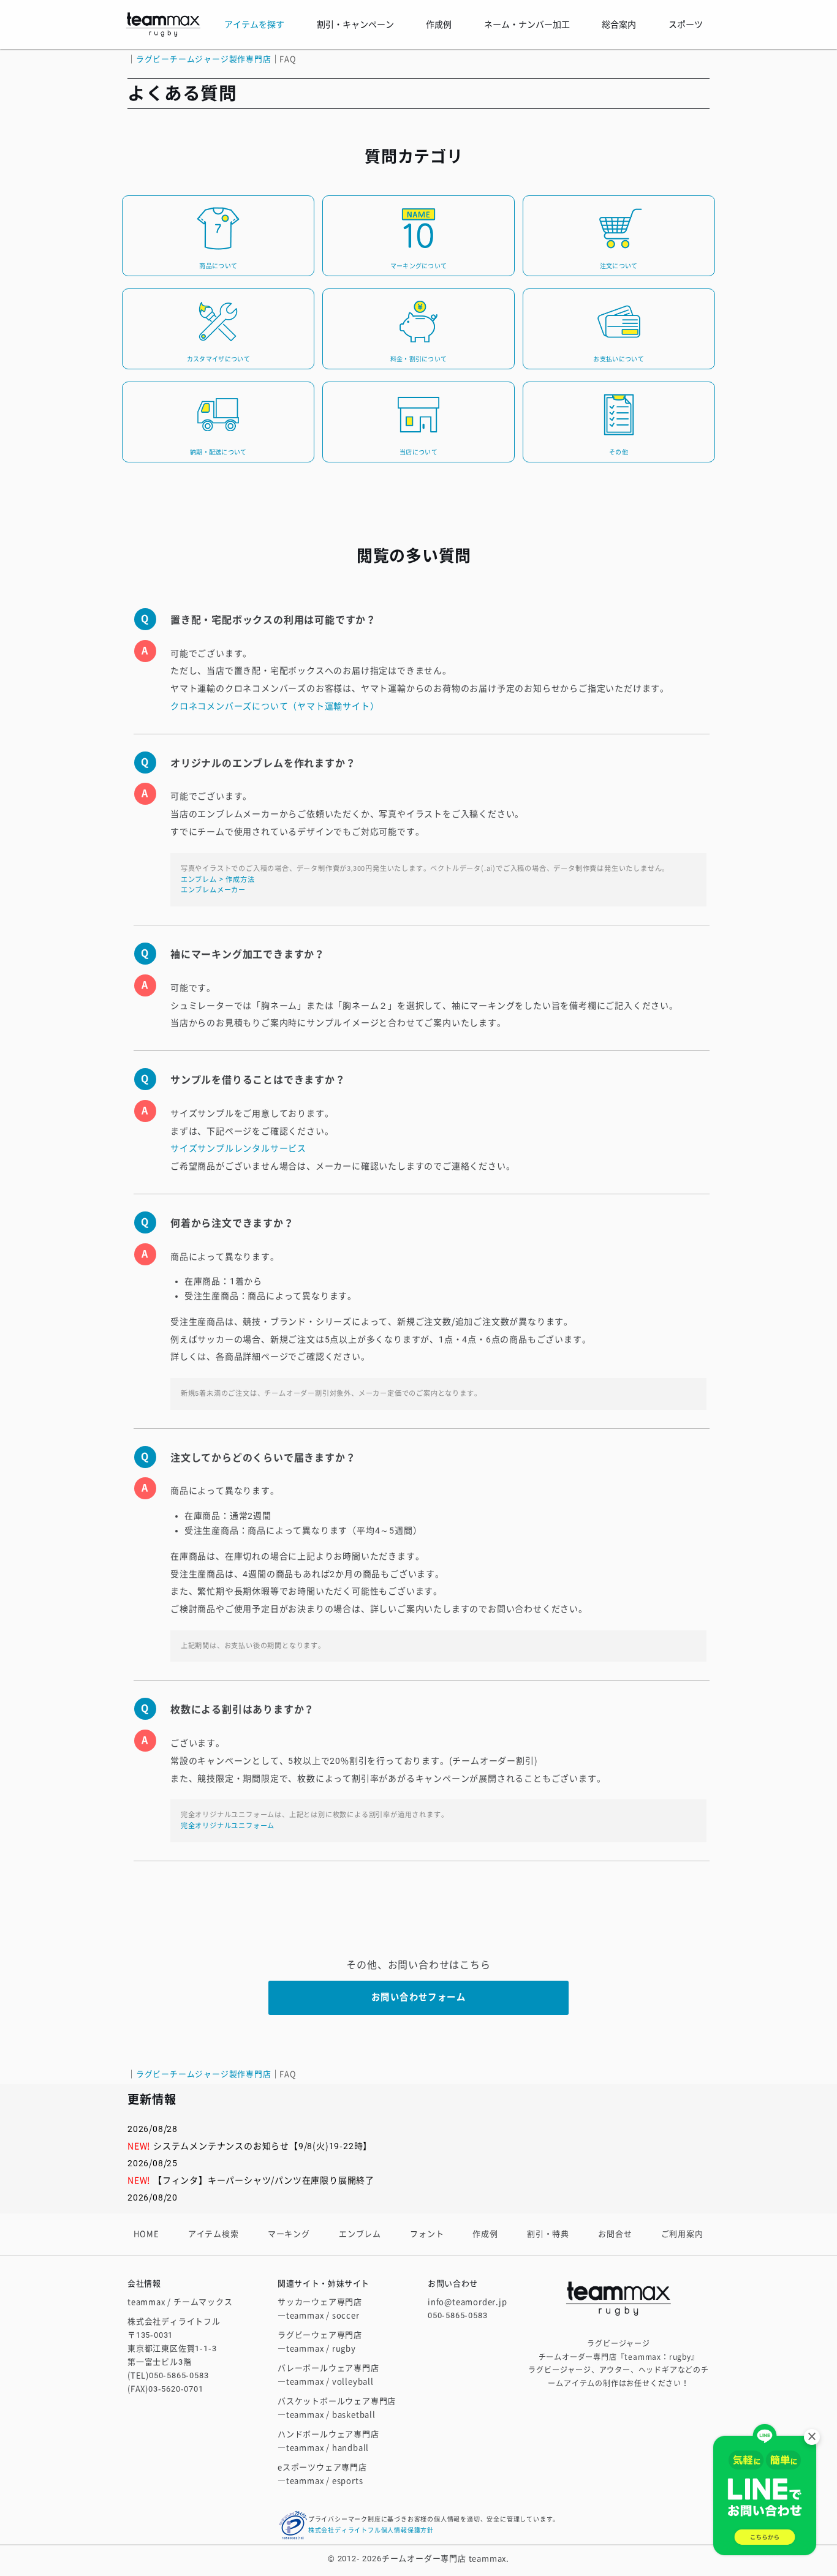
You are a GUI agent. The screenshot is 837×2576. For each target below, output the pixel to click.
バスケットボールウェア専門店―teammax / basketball (337, 2408)
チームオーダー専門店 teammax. (445, 2559)
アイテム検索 (214, 2234)
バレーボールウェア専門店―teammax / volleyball (328, 2375)
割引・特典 (548, 2234)
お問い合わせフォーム (418, 1998)
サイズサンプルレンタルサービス (238, 1148)
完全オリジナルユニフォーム (228, 1826)
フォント (427, 2234)
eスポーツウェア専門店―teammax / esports (322, 2474)
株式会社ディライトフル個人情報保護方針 (371, 2530)
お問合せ (615, 2234)
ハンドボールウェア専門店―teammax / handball (328, 2441)
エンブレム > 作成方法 (218, 880)
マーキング (289, 2234)
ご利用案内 (682, 2234)
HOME (146, 2234)
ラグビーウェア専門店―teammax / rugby (320, 2342)
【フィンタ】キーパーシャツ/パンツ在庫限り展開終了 (264, 2180)
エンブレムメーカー (213, 890)
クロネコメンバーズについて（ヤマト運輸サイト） (275, 706)
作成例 (485, 2234)
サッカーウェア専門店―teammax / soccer (320, 2309)
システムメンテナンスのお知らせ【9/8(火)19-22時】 (263, 2146)
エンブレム (360, 2234)
